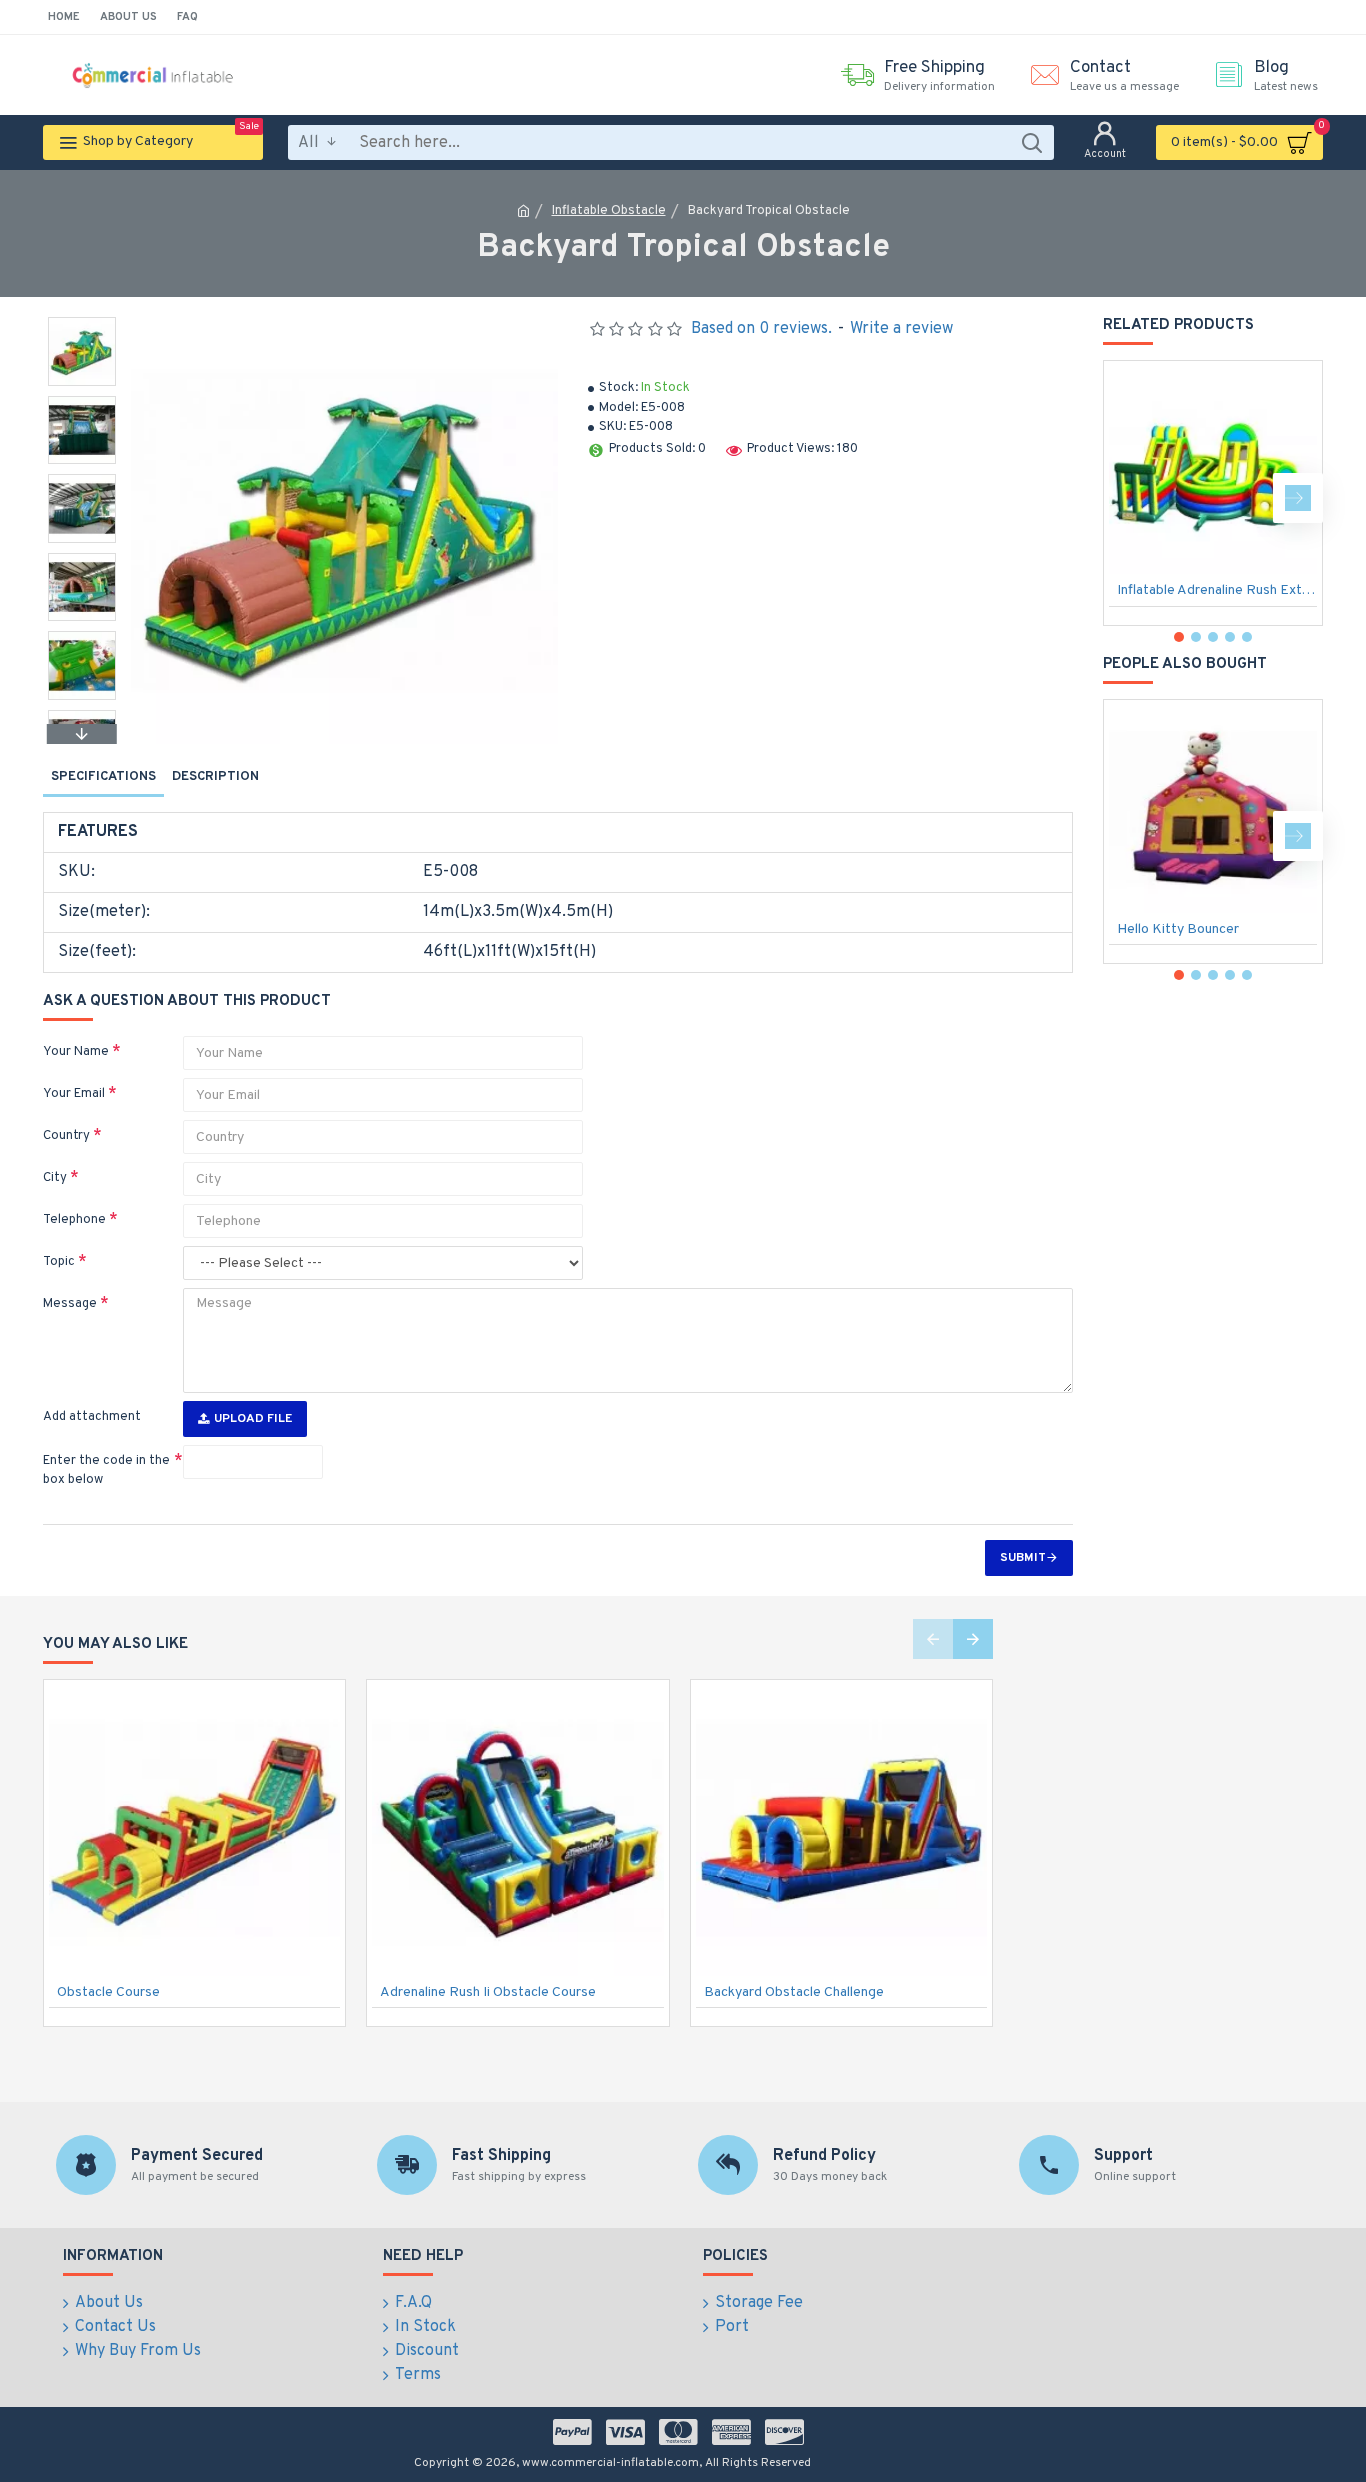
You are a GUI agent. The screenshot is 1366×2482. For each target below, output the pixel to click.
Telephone (74, 1220)
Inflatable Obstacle (609, 211)
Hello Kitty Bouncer (1178, 929)
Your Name (76, 1052)
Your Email (74, 1094)
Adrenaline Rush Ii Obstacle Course (488, 1992)
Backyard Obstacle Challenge (794, 1992)
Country (66, 1136)
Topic (59, 1262)
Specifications (103, 777)
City (55, 1178)
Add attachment (92, 1417)
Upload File (253, 1419)
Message (70, 1304)
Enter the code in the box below (106, 1471)
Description (215, 777)
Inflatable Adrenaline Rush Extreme (1217, 590)
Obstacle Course (108, 1992)
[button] (82, 322)
